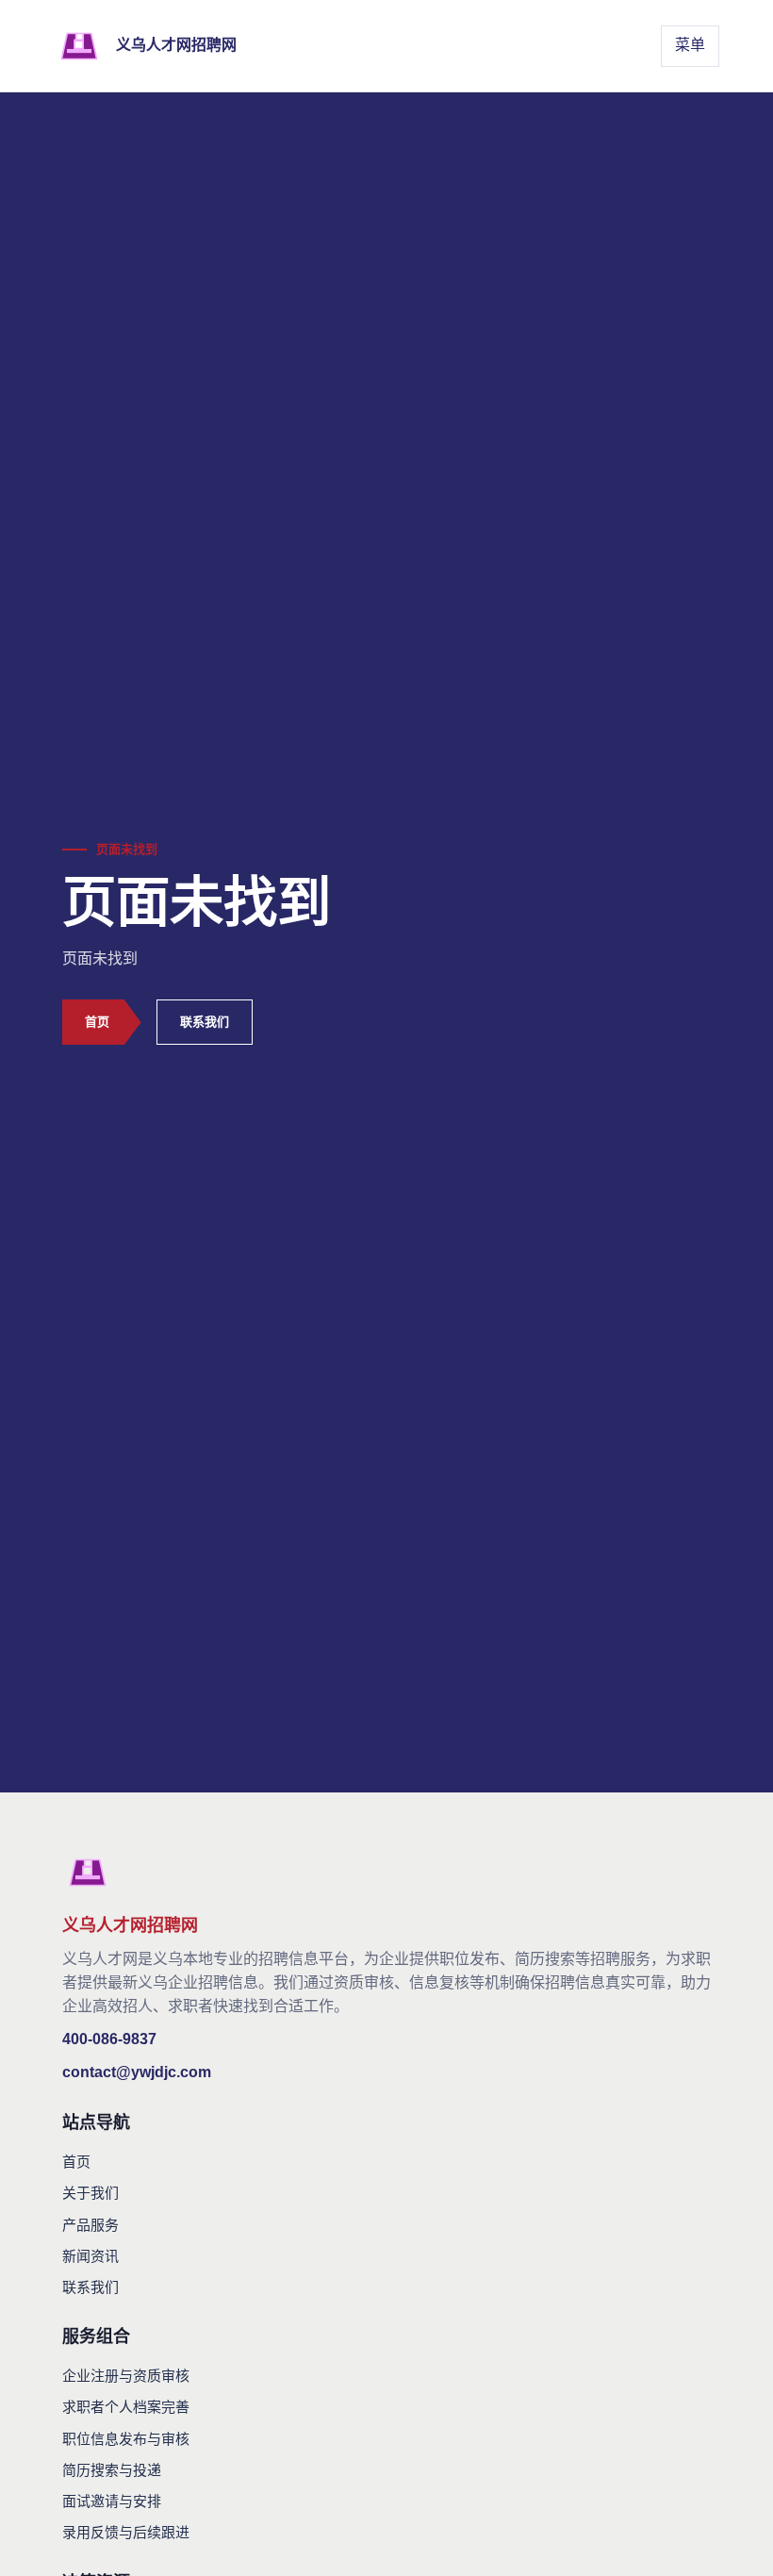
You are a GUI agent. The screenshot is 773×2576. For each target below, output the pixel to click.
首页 (97, 1022)
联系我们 (205, 1022)
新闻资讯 (90, 2256)
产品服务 (90, 2225)
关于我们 (90, 2193)
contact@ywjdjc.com (137, 2072)
